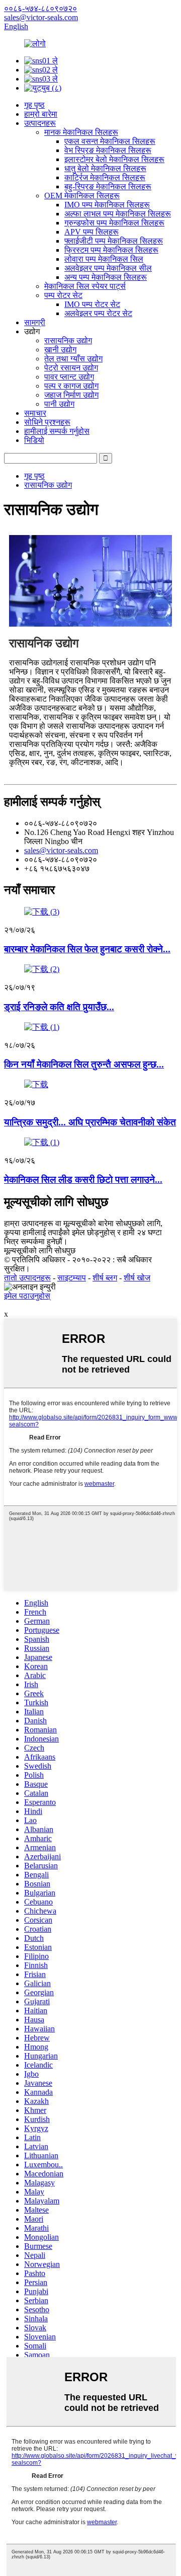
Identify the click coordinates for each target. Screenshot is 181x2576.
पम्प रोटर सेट (63, 295)
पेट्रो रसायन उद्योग (71, 368)
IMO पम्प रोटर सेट (92, 304)
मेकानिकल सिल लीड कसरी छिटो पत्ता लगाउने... (83, 1180)
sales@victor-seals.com (61, 850)
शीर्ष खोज (137, 1278)
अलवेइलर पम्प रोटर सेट (98, 313)
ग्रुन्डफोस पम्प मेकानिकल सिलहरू (114, 223)
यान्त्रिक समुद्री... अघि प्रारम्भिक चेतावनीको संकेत (90, 1122)
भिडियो (34, 440)
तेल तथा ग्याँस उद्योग (73, 359)
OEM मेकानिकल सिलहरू (82, 196)
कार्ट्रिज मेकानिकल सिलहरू (105, 177)
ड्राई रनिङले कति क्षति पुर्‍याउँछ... (59, 1007)
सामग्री (35, 322)
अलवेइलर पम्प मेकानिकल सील (108, 268)
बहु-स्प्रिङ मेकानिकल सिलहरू (108, 186)
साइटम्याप (72, 1278)
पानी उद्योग (59, 404)
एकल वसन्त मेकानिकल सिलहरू (110, 141)
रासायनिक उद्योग (68, 340)
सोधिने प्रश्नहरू (47, 422)
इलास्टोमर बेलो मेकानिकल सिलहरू (114, 159)
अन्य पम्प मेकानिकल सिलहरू (106, 277)
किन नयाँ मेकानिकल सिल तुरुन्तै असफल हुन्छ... (84, 1064)
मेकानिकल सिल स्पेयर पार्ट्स (85, 286)
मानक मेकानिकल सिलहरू (81, 132)
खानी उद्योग (60, 350)
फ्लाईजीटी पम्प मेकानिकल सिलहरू (114, 241)
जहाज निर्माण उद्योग (71, 395)
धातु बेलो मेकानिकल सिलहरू (105, 168)
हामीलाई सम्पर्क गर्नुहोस (57, 431)
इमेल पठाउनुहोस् (27, 1296)
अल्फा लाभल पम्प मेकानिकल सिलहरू (118, 214)
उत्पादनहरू (40, 123)
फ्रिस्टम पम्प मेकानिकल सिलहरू (111, 250)
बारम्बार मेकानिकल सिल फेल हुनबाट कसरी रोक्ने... (87, 949)
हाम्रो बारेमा (41, 114)
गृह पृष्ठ (34, 105)
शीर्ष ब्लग (105, 1278)
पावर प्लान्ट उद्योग (69, 377)
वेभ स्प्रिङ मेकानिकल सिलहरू (108, 150)
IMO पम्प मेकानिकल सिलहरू (107, 205)
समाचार (35, 413)
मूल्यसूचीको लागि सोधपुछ (40, 1251)
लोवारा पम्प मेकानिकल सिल (104, 259)
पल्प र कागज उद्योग (71, 386)
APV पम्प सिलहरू (92, 232)
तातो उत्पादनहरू (27, 1278)
